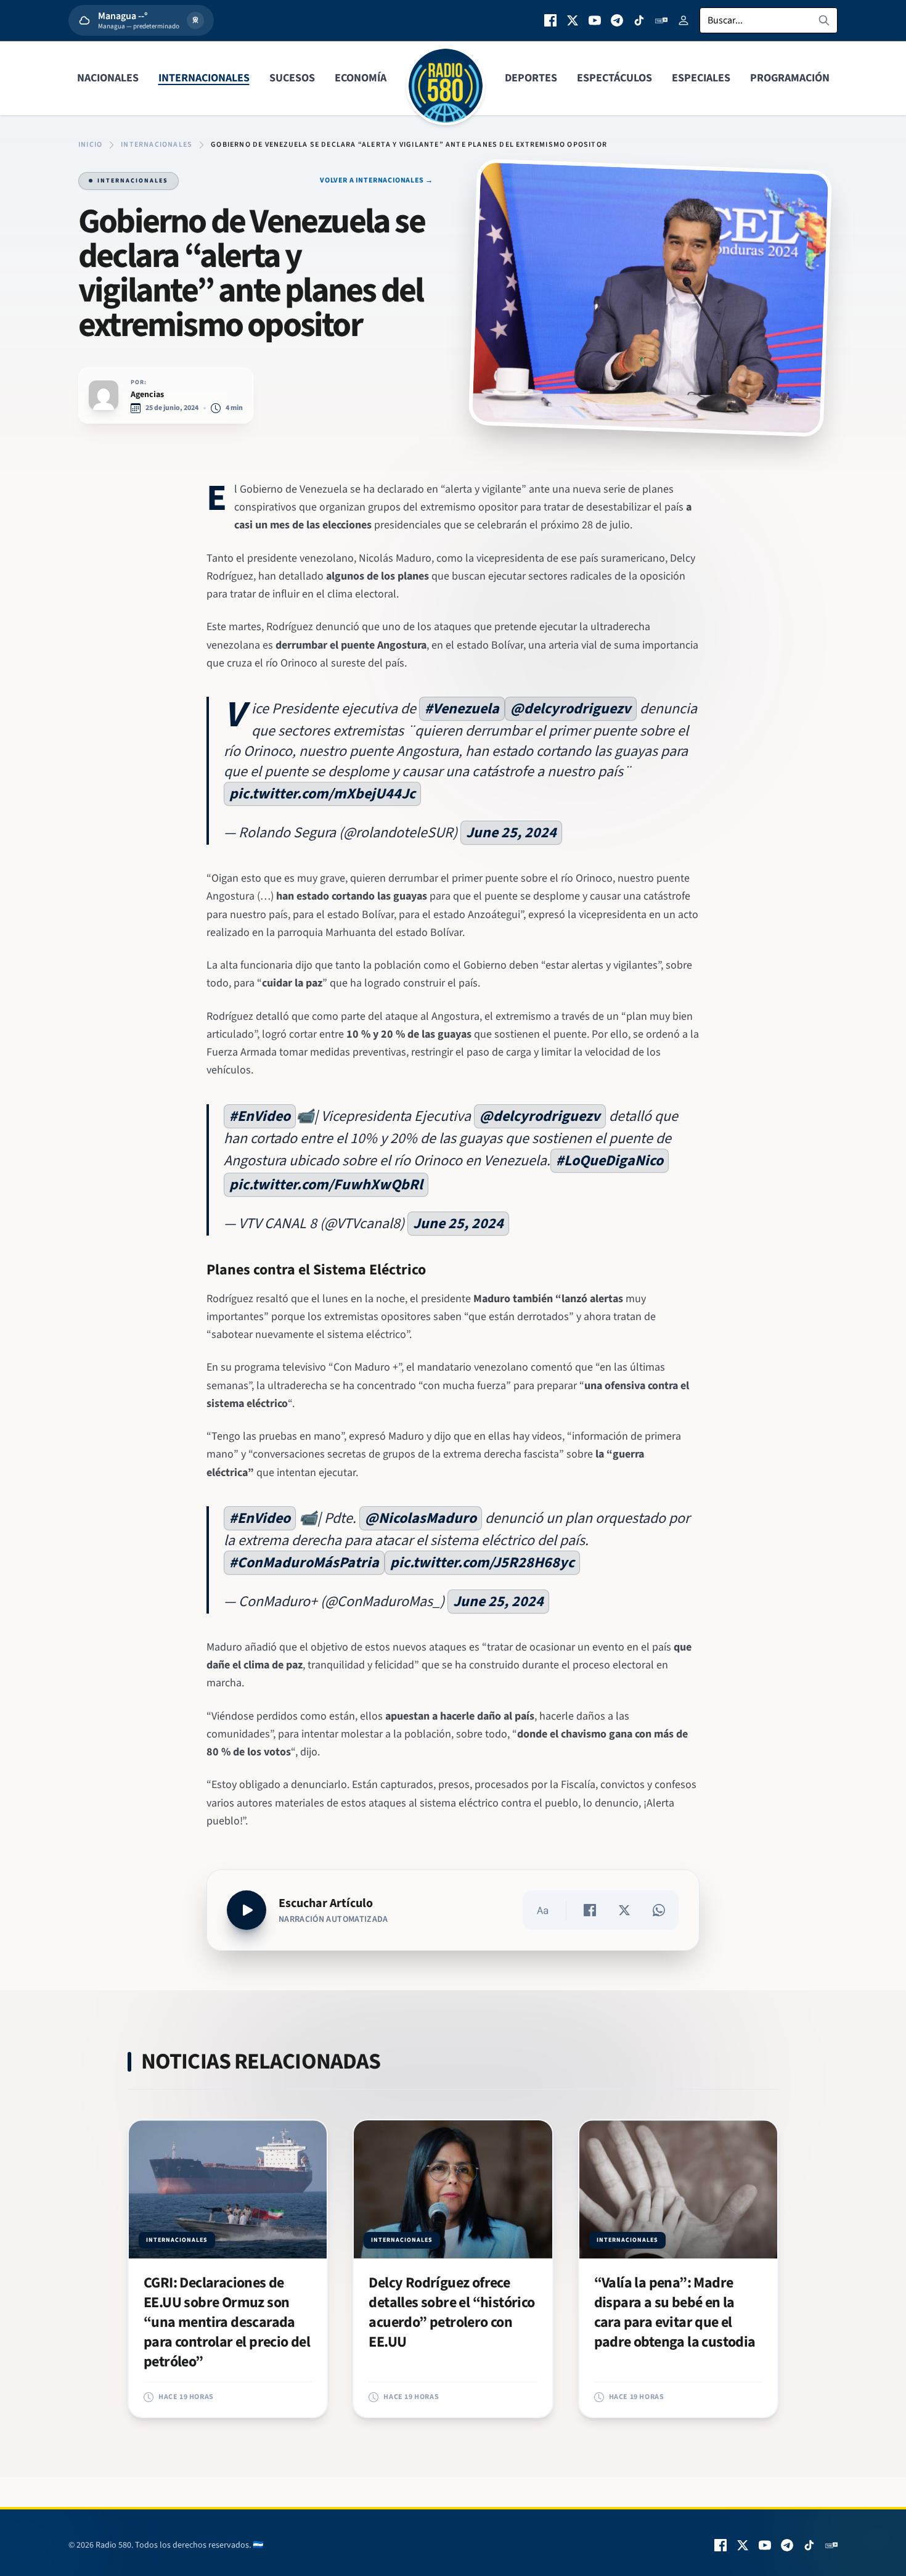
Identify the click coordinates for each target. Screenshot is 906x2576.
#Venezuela (462, 709)
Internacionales (204, 78)
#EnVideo (260, 1116)
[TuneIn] (661, 20)
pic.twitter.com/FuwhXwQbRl (326, 1185)
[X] (573, 20)
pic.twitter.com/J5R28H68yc (482, 1563)
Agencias (147, 395)
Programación (790, 78)
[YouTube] (595, 20)
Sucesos (292, 78)
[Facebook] (550, 20)
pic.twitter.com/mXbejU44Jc (322, 794)
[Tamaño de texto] (542, 1910)
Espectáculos (614, 78)
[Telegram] (617, 20)
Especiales (701, 78)
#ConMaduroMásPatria (304, 1563)
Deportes (531, 78)
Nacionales (108, 78)
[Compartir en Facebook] (590, 1910)
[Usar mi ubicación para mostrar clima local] (195, 20)
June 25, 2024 (511, 833)
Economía (361, 78)
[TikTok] (639, 20)
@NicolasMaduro (421, 1518)
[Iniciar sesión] (684, 20)
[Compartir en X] (624, 1910)
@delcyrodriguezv (571, 709)
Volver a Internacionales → (377, 181)
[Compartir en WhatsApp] (659, 1910)
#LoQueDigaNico (610, 1161)
